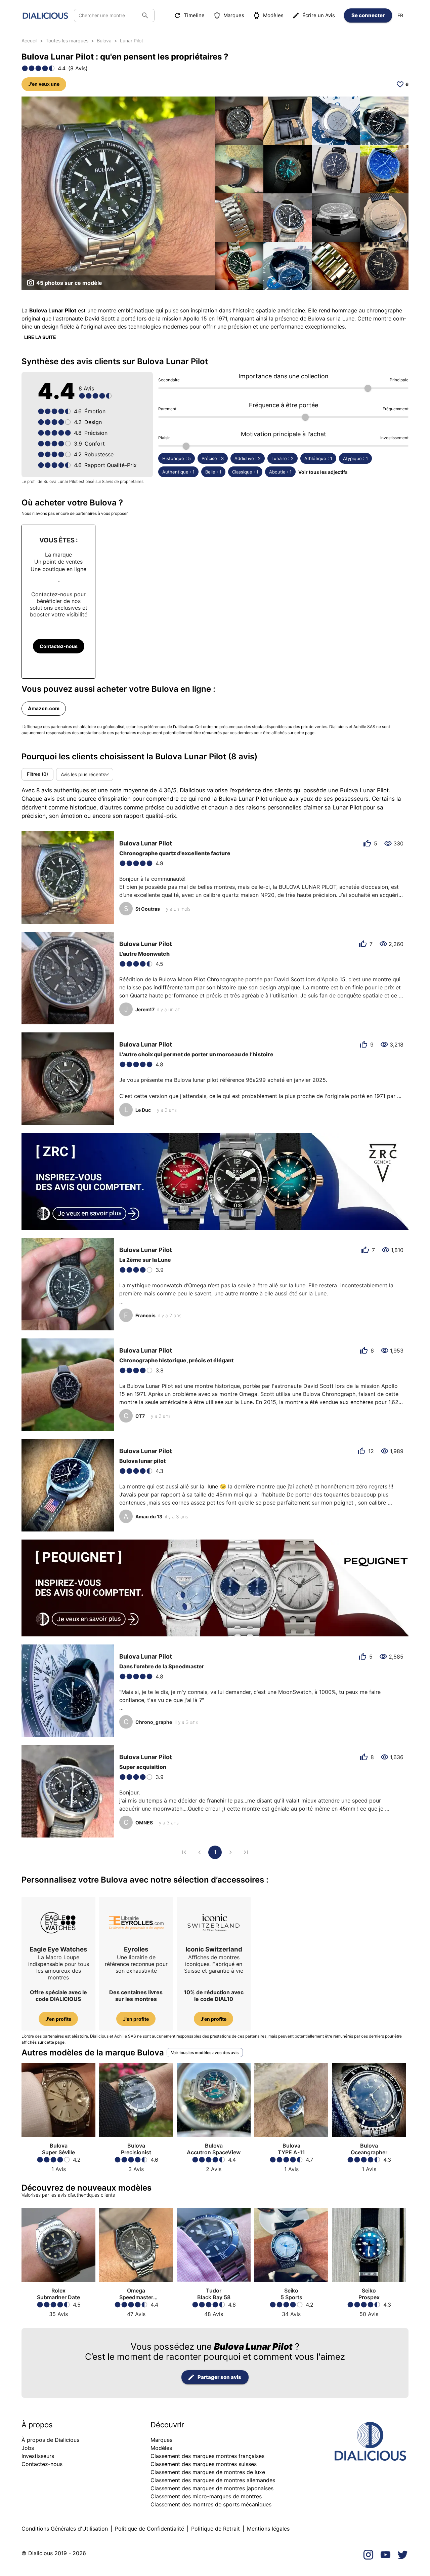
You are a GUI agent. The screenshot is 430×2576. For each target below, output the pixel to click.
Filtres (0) (37, 774)
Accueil (29, 41)
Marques (234, 15)
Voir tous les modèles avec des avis (205, 2053)
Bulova (104, 41)
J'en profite (58, 2019)
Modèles (273, 15)
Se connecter (368, 15)
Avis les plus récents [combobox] (83, 774)
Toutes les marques (67, 41)
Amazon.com (44, 709)
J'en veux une (44, 84)
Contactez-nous (59, 646)
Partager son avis (219, 2377)
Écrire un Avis (319, 15)
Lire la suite (40, 337)
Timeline (194, 15)
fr (400, 15)
